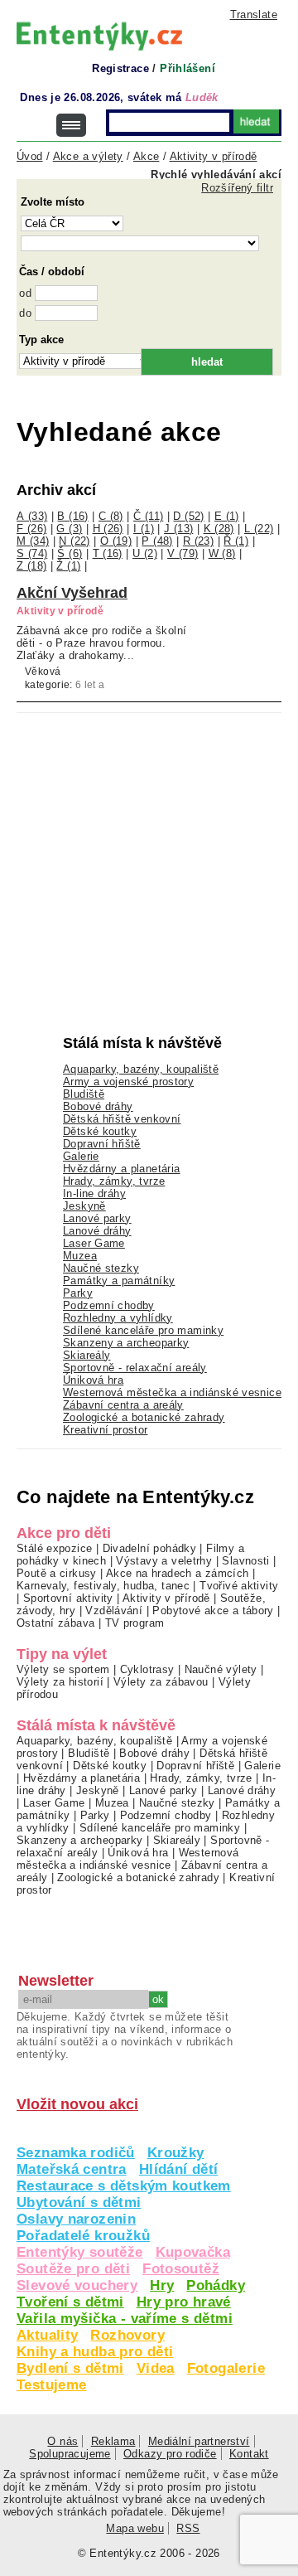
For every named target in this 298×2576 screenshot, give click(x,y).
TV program (135, 1623)
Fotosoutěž (181, 2269)
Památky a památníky (119, 1281)
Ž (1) (68, 566)
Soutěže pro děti (73, 2269)
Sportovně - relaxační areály (135, 1368)
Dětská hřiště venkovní (122, 1119)
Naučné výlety (221, 1669)
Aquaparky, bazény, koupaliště (141, 1069)
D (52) (188, 516)
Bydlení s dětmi (70, 2368)
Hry (162, 2285)
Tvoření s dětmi (70, 2302)
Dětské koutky (100, 1131)
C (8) (111, 516)
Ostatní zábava (55, 1623)
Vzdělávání (114, 1611)
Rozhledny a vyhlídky (118, 1318)
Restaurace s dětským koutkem (124, 2186)
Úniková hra (93, 1380)
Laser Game (94, 1243)
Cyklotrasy (147, 1669)
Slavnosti (245, 1561)
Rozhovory (127, 2335)
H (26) (108, 529)
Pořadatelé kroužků (83, 2236)
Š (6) (70, 553)
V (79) (183, 553)
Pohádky (216, 2285)
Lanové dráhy (97, 1231)
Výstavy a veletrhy (164, 1561)
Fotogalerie (226, 2368)
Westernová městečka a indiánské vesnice (172, 1392)
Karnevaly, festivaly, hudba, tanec (103, 1586)
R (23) (198, 541)
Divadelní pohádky (150, 1548)
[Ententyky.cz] (99, 36)
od (25, 293)
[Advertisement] (141, 837)
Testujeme (51, 2385)
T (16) (108, 553)
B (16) (72, 516)
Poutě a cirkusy (57, 1573)
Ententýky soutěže (80, 2252)
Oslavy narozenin (76, 2219)
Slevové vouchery (77, 2285)
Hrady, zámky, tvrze (114, 1181)
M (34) (33, 541)
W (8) (222, 553)
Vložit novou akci (77, 2104)
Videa (156, 2368)
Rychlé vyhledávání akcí (216, 175)
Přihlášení (187, 68)
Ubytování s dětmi (79, 2202)
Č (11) (148, 516)
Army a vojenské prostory (128, 1082)
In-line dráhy (94, 1193)
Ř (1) (236, 541)
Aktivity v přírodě (166, 1598)
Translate (254, 15)
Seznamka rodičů (76, 2153)
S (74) (32, 553)
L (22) (259, 529)
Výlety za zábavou (161, 1682)
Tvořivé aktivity (239, 1586)
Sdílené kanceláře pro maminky (143, 1330)
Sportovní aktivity (68, 1598)
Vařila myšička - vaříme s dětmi (125, 2319)
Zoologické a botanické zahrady (144, 1417)
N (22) (74, 541)
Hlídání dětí (179, 2169)
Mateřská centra (72, 2169)
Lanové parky (97, 1218)
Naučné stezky (101, 1268)
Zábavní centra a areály (123, 1405)
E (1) (227, 516)
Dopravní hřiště (102, 1144)
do (25, 313)
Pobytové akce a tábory (213, 1611)
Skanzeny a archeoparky (126, 1343)
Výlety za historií (60, 1682)
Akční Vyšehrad (72, 593)
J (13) (178, 529)
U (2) (145, 553)
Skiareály (87, 1355)
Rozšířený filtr (237, 188)
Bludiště (84, 1094)
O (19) (116, 541)
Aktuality (47, 2335)
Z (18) (31, 566)
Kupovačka (193, 2252)
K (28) (219, 529)
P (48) (157, 541)
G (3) (69, 529)
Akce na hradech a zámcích (178, 1573)
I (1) (144, 529)
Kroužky (176, 2153)
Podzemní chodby (109, 1305)
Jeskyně (84, 1206)
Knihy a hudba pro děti (95, 2352)
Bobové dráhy (98, 1106)
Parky (78, 1293)
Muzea (80, 1256)
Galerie (81, 1156)
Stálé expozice (54, 1548)
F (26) (31, 529)
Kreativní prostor (106, 1430)
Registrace (120, 68)
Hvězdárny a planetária (121, 1169)
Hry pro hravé (184, 2302)
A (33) (32, 516)
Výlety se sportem (63, 1669)
